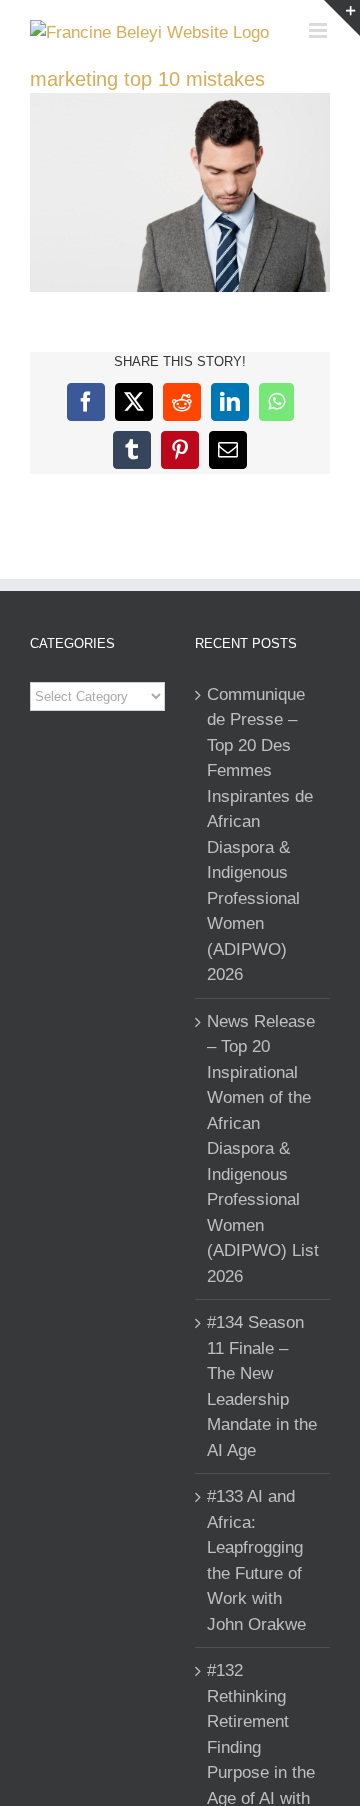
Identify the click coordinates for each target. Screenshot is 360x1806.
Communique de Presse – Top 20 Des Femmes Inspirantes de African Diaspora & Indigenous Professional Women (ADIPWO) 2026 (260, 835)
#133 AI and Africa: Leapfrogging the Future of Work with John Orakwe (256, 1560)
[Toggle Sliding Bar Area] (342, 18)
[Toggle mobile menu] (319, 30)
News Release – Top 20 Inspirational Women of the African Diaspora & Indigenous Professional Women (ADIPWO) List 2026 (263, 1149)
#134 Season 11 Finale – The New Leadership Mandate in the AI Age (262, 1386)
